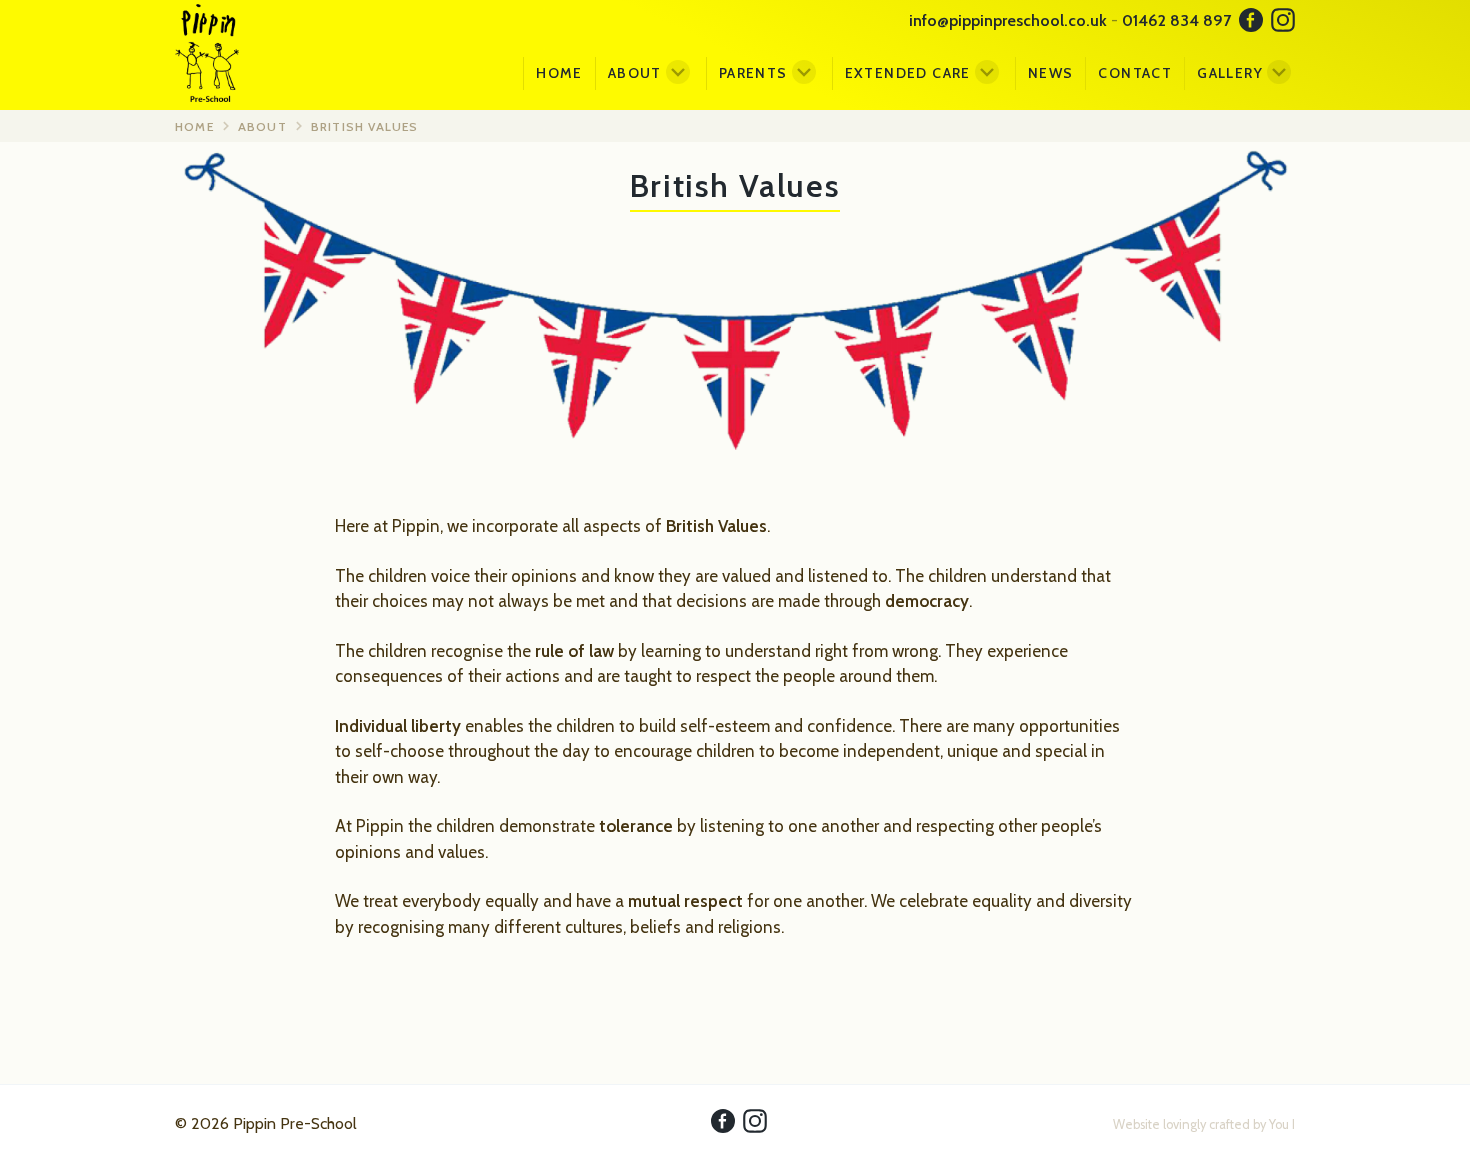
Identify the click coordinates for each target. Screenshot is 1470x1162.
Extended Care (908, 73)
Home (559, 73)
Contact (1135, 73)
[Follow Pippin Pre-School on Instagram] (1283, 22)
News (1051, 73)
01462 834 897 (1176, 20)
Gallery (1230, 73)
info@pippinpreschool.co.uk (1008, 20)
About (635, 73)
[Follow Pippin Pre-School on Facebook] (1251, 22)
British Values (365, 126)
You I (1282, 1124)
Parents (753, 73)
